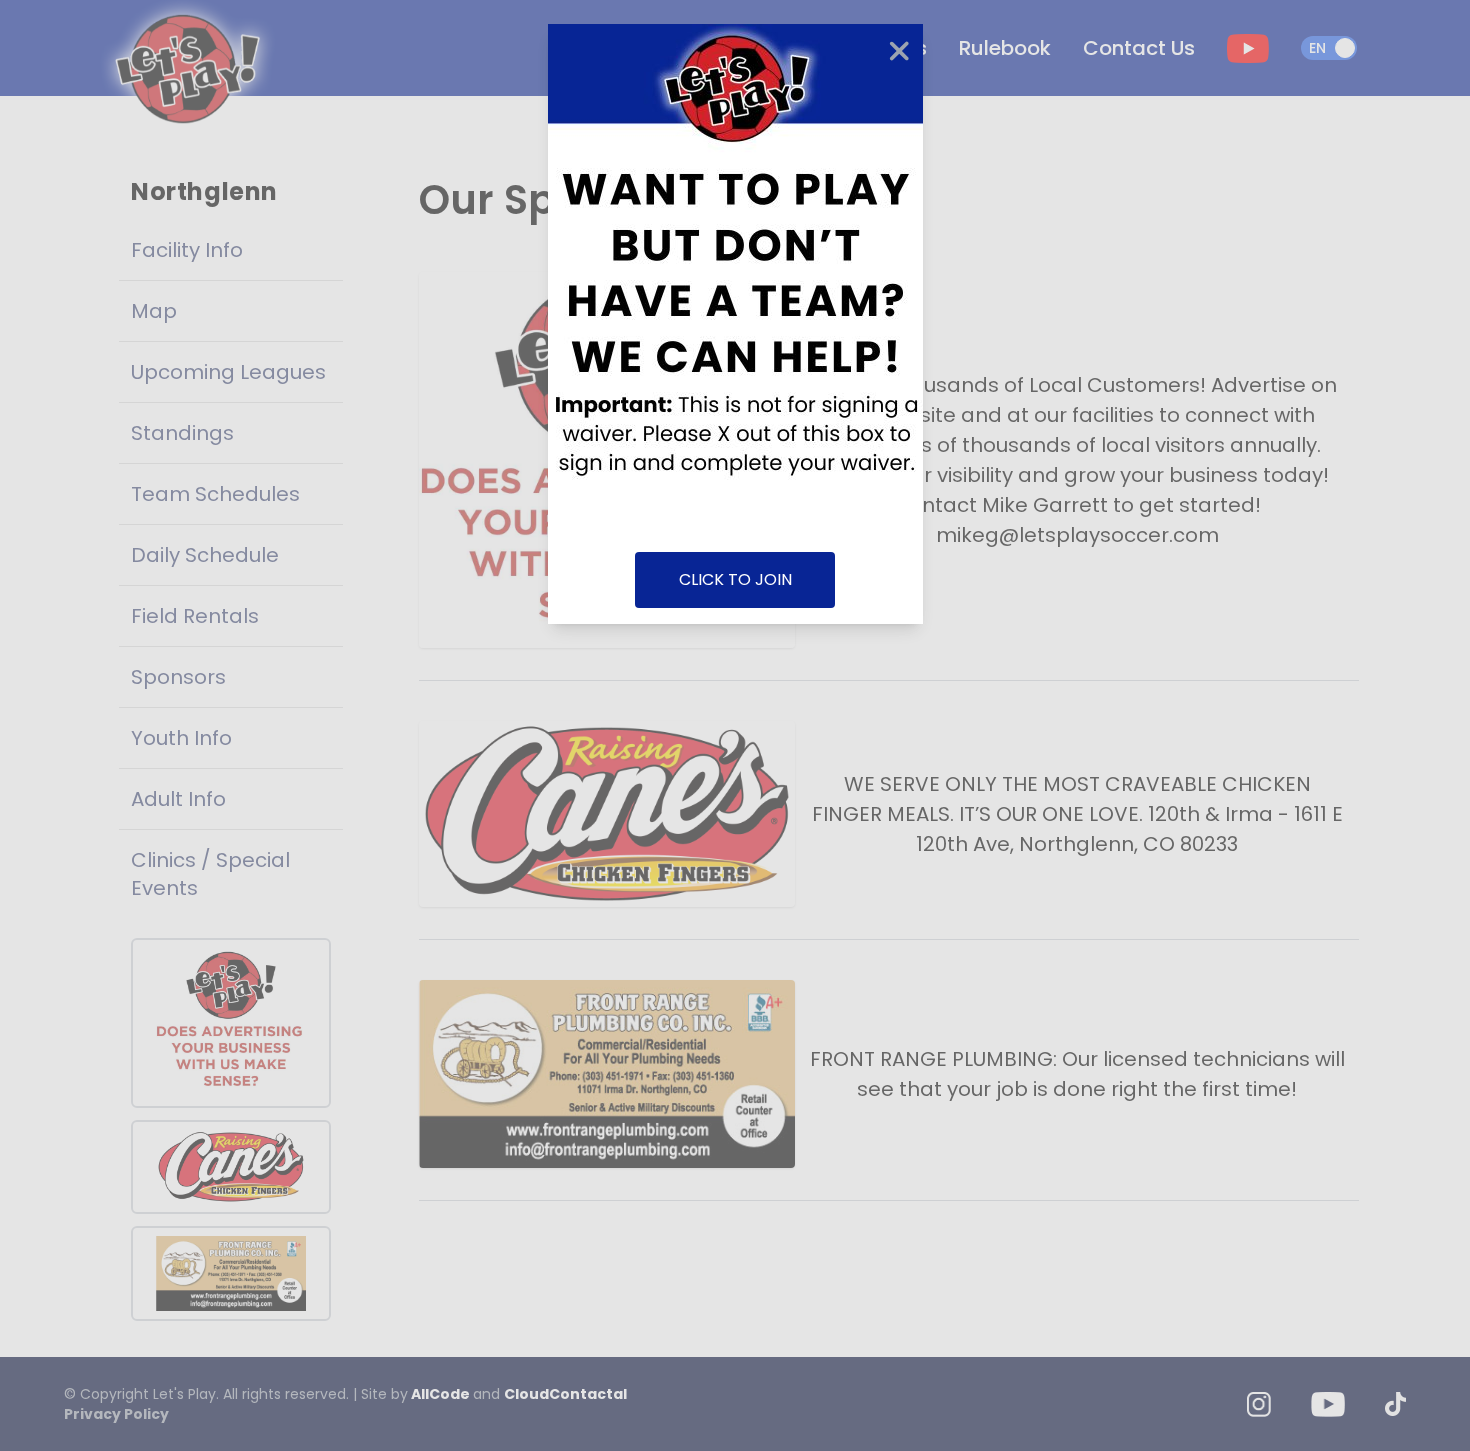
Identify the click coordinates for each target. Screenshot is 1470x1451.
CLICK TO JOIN (735, 579)
